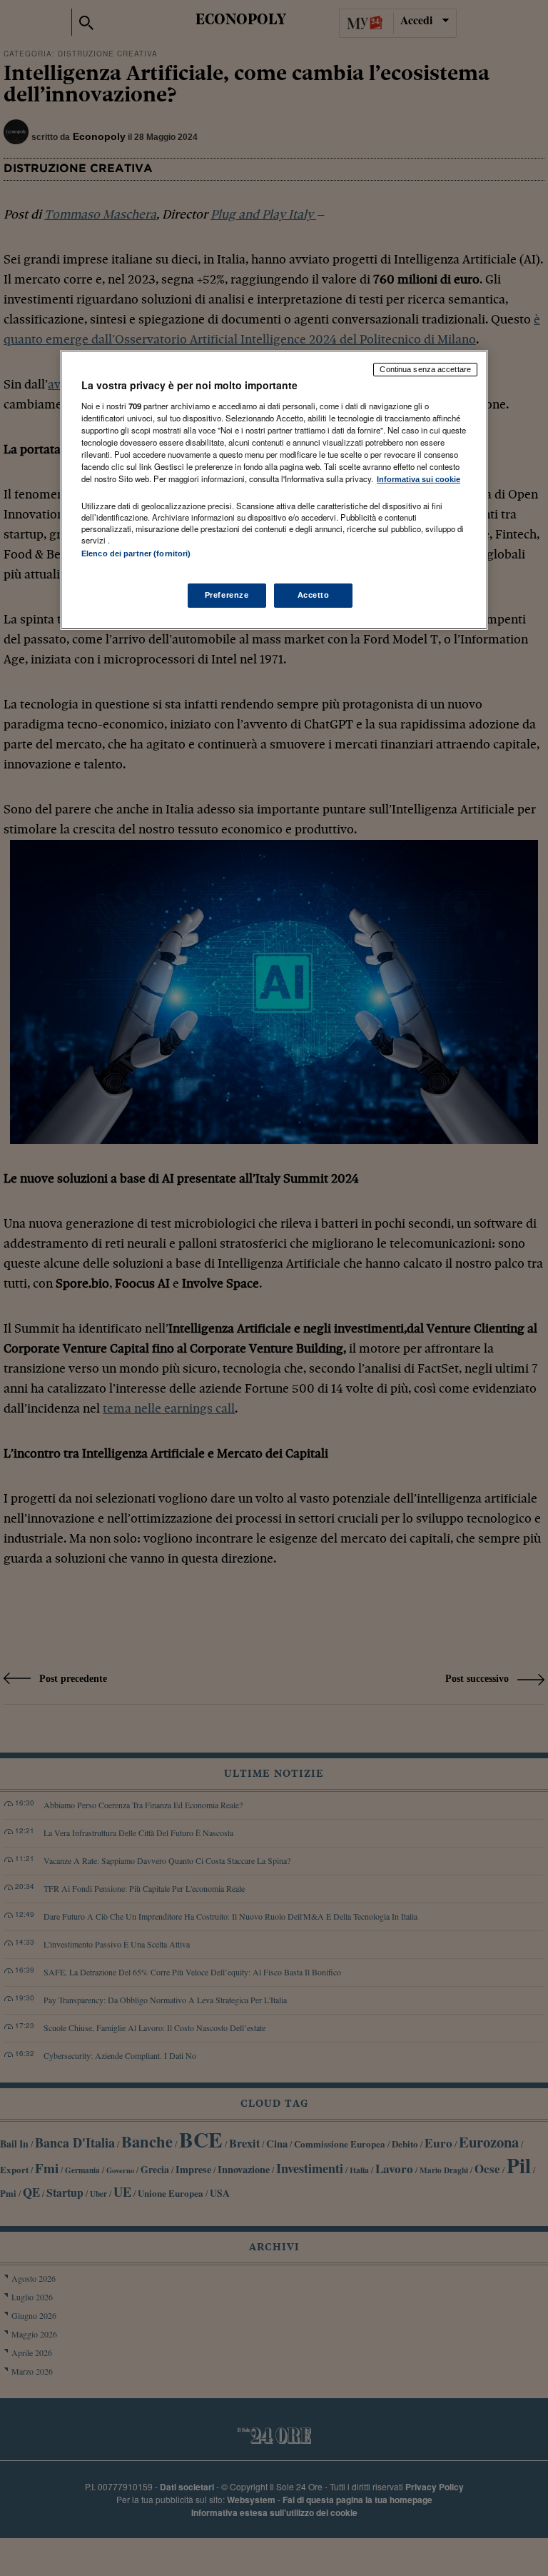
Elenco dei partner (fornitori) (136, 553)
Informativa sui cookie (418, 479)
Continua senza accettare (425, 369)
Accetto (314, 595)
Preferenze (227, 595)
